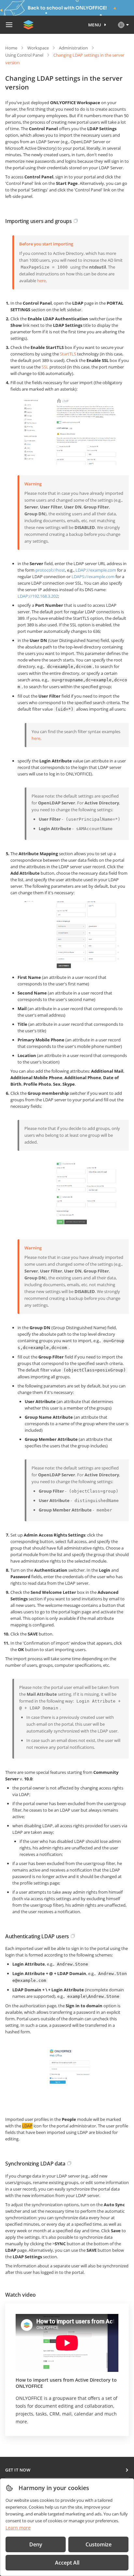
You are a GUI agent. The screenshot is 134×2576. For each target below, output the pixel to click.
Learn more (18, 2528)
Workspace (38, 48)
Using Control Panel (24, 55)
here (41, 281)
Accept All (67, 2563)
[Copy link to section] (76, 221)
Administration (73, 48)
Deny (36, 2544)
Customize (99, 2544)
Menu (95, 25)
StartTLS (68, 354)
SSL (45, 367)
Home (11, 48)
